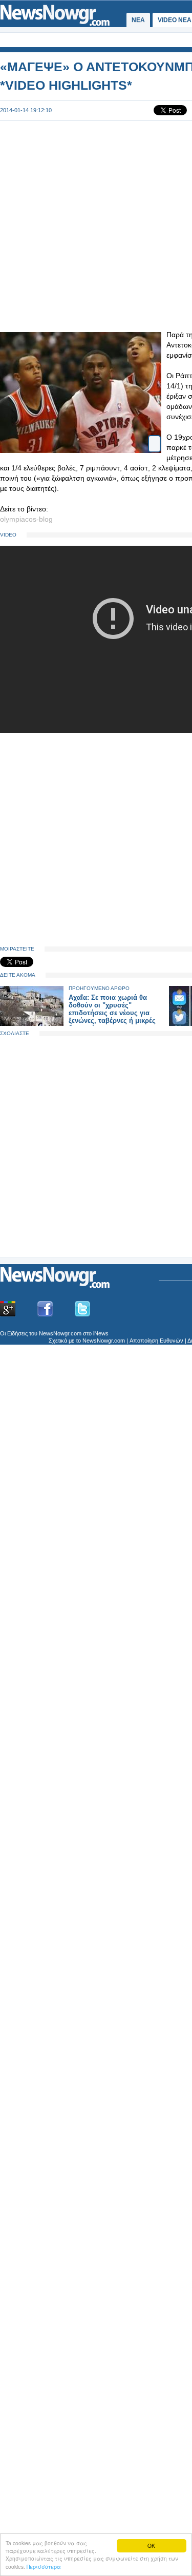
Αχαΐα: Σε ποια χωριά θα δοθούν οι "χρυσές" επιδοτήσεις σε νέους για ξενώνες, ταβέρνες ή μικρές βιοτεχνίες (112, 1013)
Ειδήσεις (17, 1333)
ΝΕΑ (138, 20)
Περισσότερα (44, 2567)
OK (151, 2546)
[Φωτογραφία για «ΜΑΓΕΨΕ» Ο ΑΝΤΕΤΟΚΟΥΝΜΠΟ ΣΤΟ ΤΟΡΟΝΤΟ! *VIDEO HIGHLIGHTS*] (154, 435)
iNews (101, 1333)
